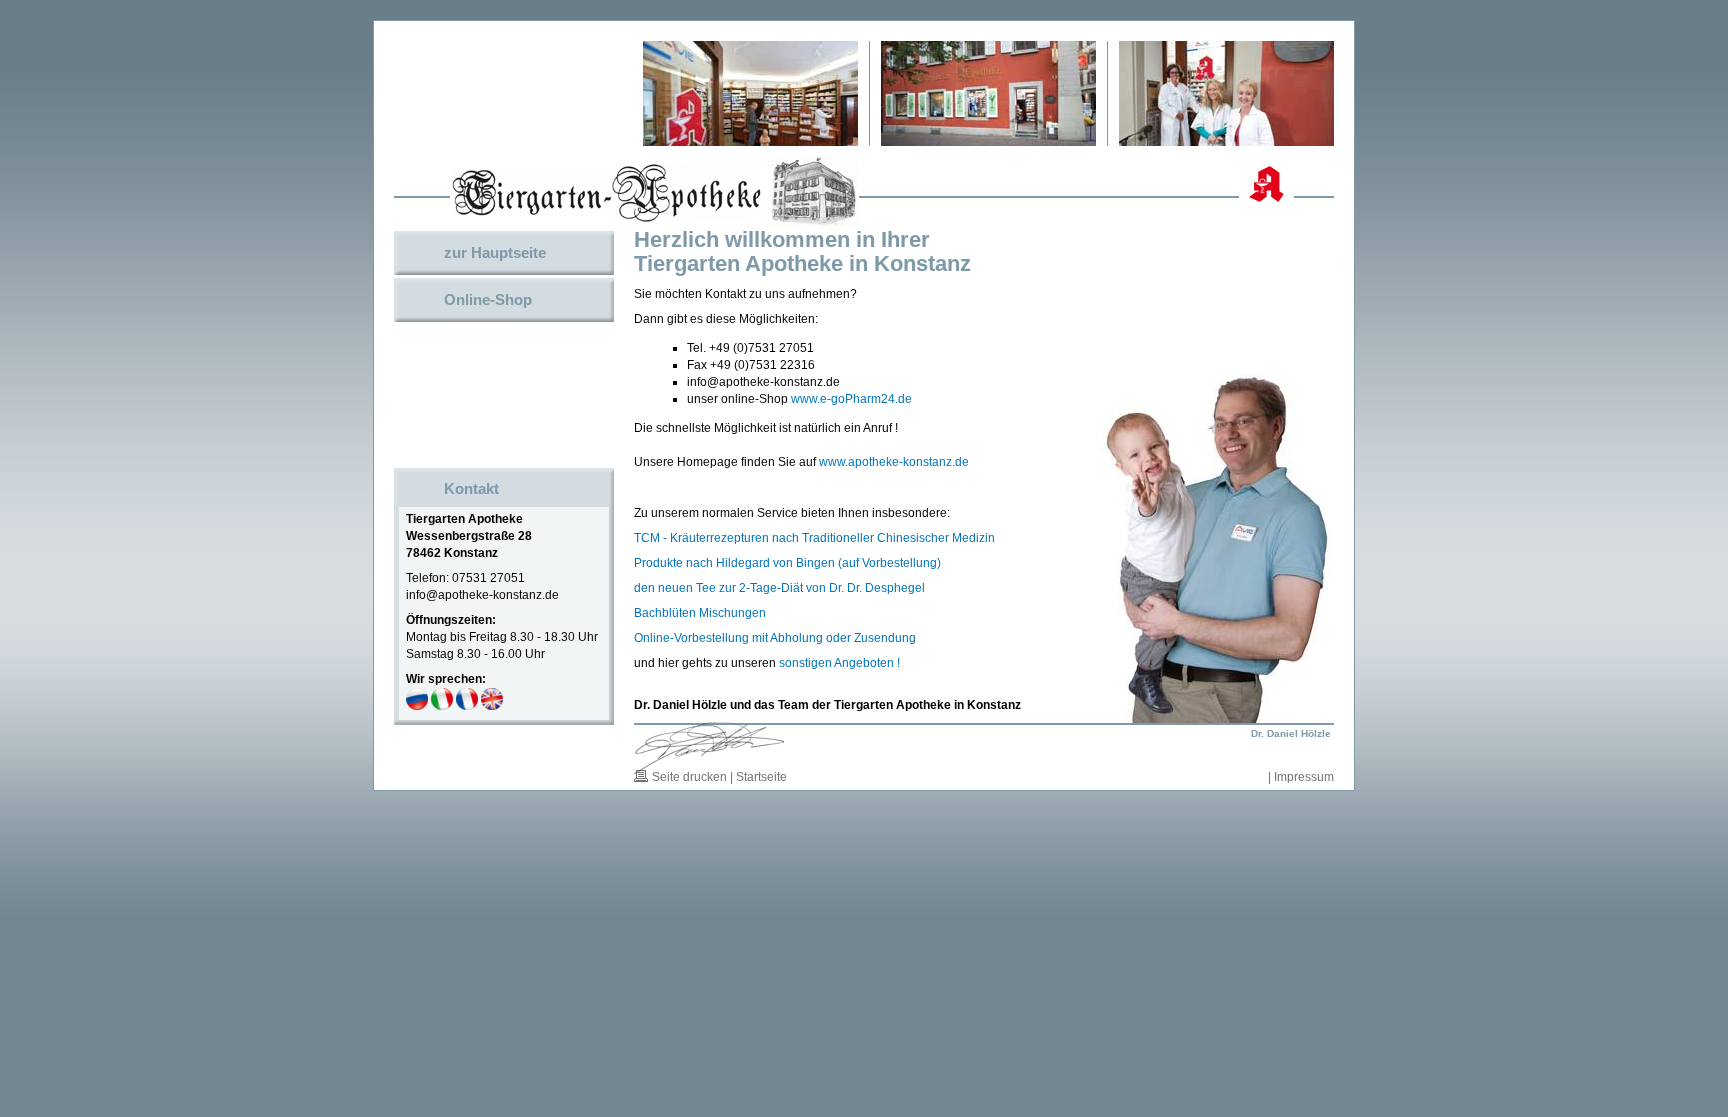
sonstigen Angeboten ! (839, 663)
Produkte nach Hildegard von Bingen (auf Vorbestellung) (787, 563)
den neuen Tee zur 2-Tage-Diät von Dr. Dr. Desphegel (779, 588)
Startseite (761, 777)
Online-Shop (488, 299)
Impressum (1304, 777)
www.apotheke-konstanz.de (894, 462)
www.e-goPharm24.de (851, 399)
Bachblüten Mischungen (700, 613)
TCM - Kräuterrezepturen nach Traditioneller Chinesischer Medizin (814, 538)
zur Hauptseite (495, 252)
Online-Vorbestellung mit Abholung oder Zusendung (775, 638)
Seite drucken (689, 777)
